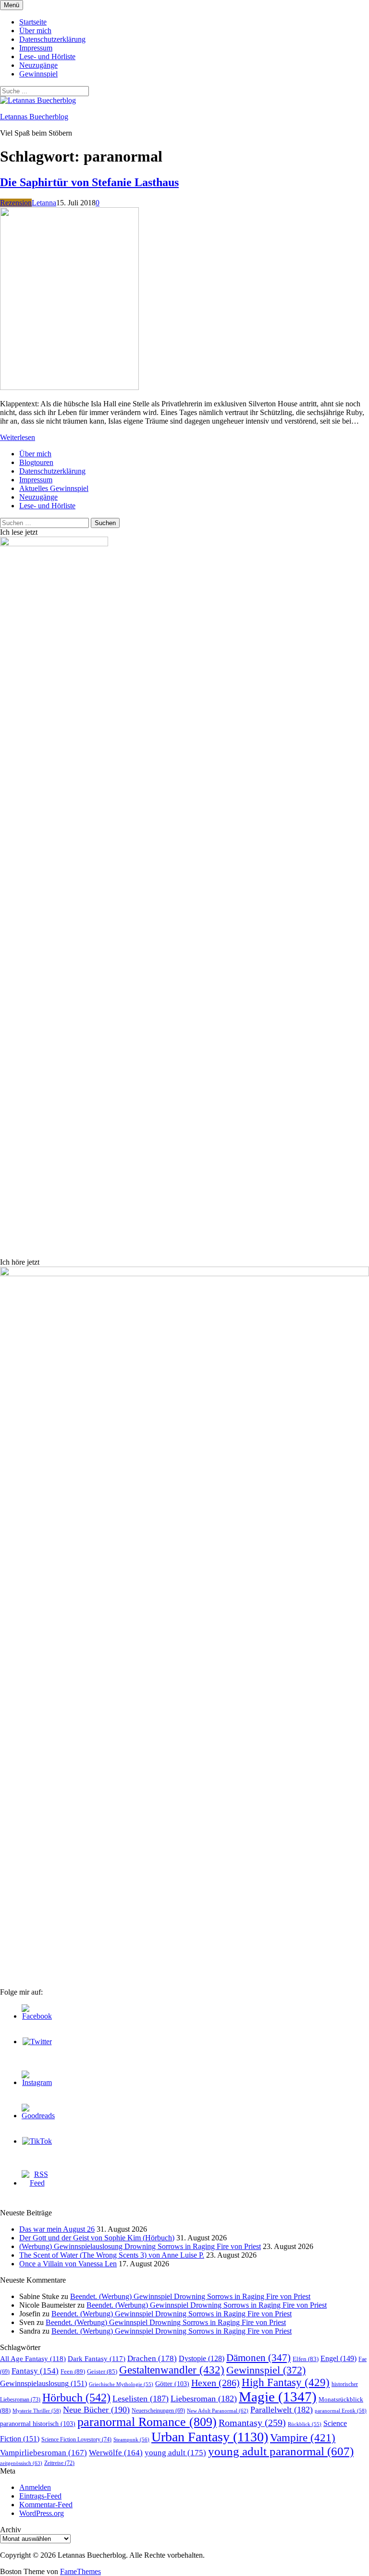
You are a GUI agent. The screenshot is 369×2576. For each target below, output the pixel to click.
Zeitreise (59, 2463)
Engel (338, 2358)
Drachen (152, 2358)
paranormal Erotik (341, 2411)
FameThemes (80, 2571)
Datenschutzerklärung (52, 39)
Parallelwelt (282, 2410)
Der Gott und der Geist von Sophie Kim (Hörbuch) (97, 2238)
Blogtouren (36, 462)
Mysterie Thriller (37, 2411)
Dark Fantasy (97, 2359)
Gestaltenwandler (172, 2370)
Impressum (36, 48)
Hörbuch (76, 2398)
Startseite (33, 22)
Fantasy (35, 2371)
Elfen (306, 2359)
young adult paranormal (281, 2451)
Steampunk (131, 2439)
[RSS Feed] (37, 2183)
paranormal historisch (38, 2424)
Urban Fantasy (210, 2437)
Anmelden (35, 2487)
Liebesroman (204, 2399)
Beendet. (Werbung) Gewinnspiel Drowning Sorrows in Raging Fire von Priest (190, 2296)
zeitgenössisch (21, 2463)
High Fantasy (286, 2382)
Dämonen (258, 2358)
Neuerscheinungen (158, 2411)
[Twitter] (37, 2042)
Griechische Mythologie (121, 2384)
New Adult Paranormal (218, 2411)
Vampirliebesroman (43, 2453)
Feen (73, 2371)
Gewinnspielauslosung (43, 2383)
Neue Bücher (96, 2410)
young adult (175, 2452)
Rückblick (305, 2424)
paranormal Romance (147, 2422)
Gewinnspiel (38, 74)
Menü (12, 5)
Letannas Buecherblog (34, 117)
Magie (278, 2397)
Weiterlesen (18, 437)
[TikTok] (37, 2141)
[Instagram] (37, 2082)
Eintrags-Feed (40, 2496)
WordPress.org (42, 2513)
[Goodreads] (38, 2116)
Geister (102, 2371)
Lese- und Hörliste (47, 57)
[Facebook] (37, 2016)
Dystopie (202, 2358)
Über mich (35, 31)
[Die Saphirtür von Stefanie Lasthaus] (69, 387)
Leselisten (141, 2399)
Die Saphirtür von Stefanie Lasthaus (89, 182)
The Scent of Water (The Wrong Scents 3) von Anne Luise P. (112, 2255)
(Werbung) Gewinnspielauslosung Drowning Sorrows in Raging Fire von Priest (140, 2246)
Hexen (215, 2383)
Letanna (44, 203)
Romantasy (252, 2423)
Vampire (303, 2438)
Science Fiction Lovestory (76, 2439)
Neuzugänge (38, 65)
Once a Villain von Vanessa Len (68, 2264)
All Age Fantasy (33, 2359)
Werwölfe (116, 2453)
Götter (172, 2384)
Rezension (16, 203)
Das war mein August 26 (57, 2229)
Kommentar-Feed (46, 2505)
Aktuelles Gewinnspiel (54, 488)
